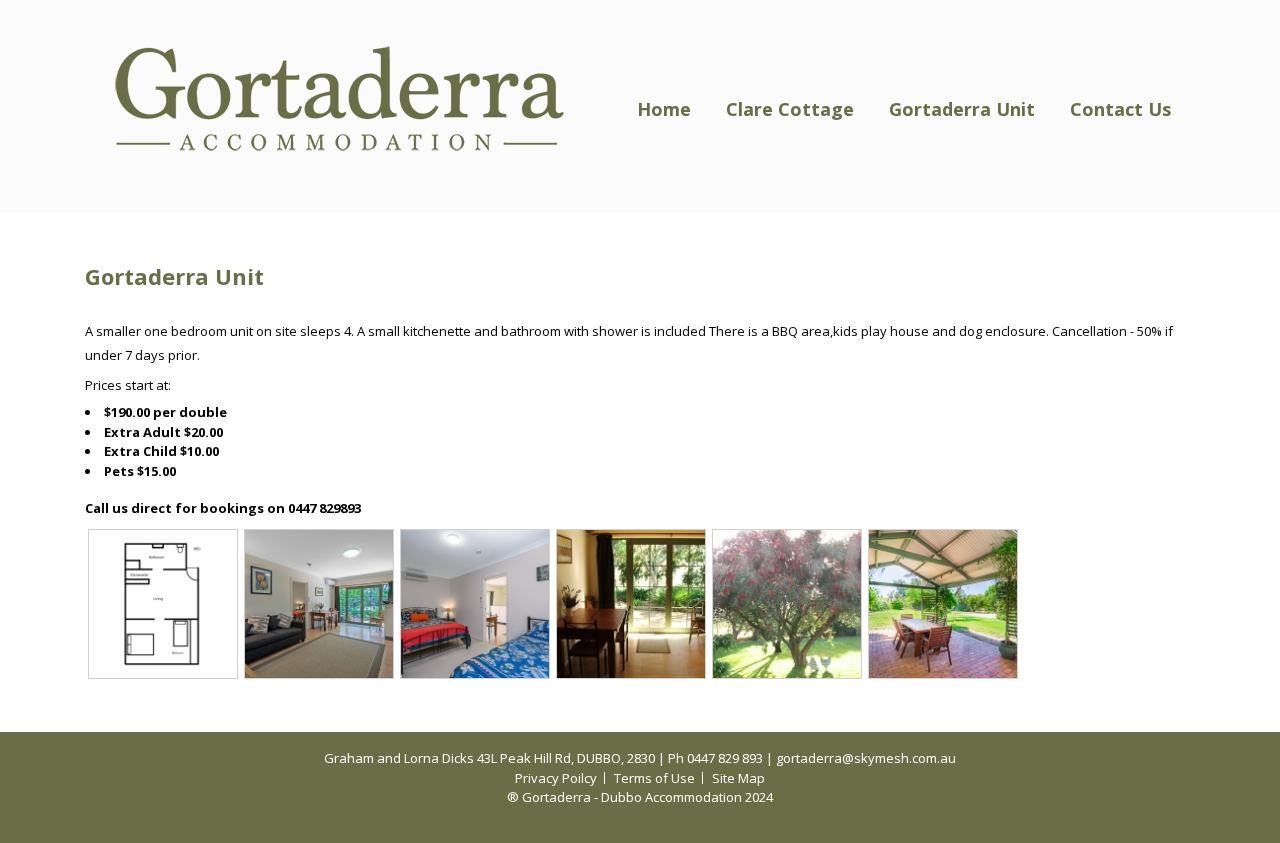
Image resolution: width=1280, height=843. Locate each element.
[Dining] (631, 603)
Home (664, 109)
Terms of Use (654, 778)
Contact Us (1120, 109)
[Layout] (163, 603)
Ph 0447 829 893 (715, 758)
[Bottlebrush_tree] (787, 603)
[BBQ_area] (943, 603)
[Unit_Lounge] (319, 603)
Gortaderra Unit (962, 109)
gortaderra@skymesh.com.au (866, 758)
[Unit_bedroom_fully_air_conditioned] (475, 603)
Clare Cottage (790, 109)
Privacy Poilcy (556, 778)
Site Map (738, 778)
